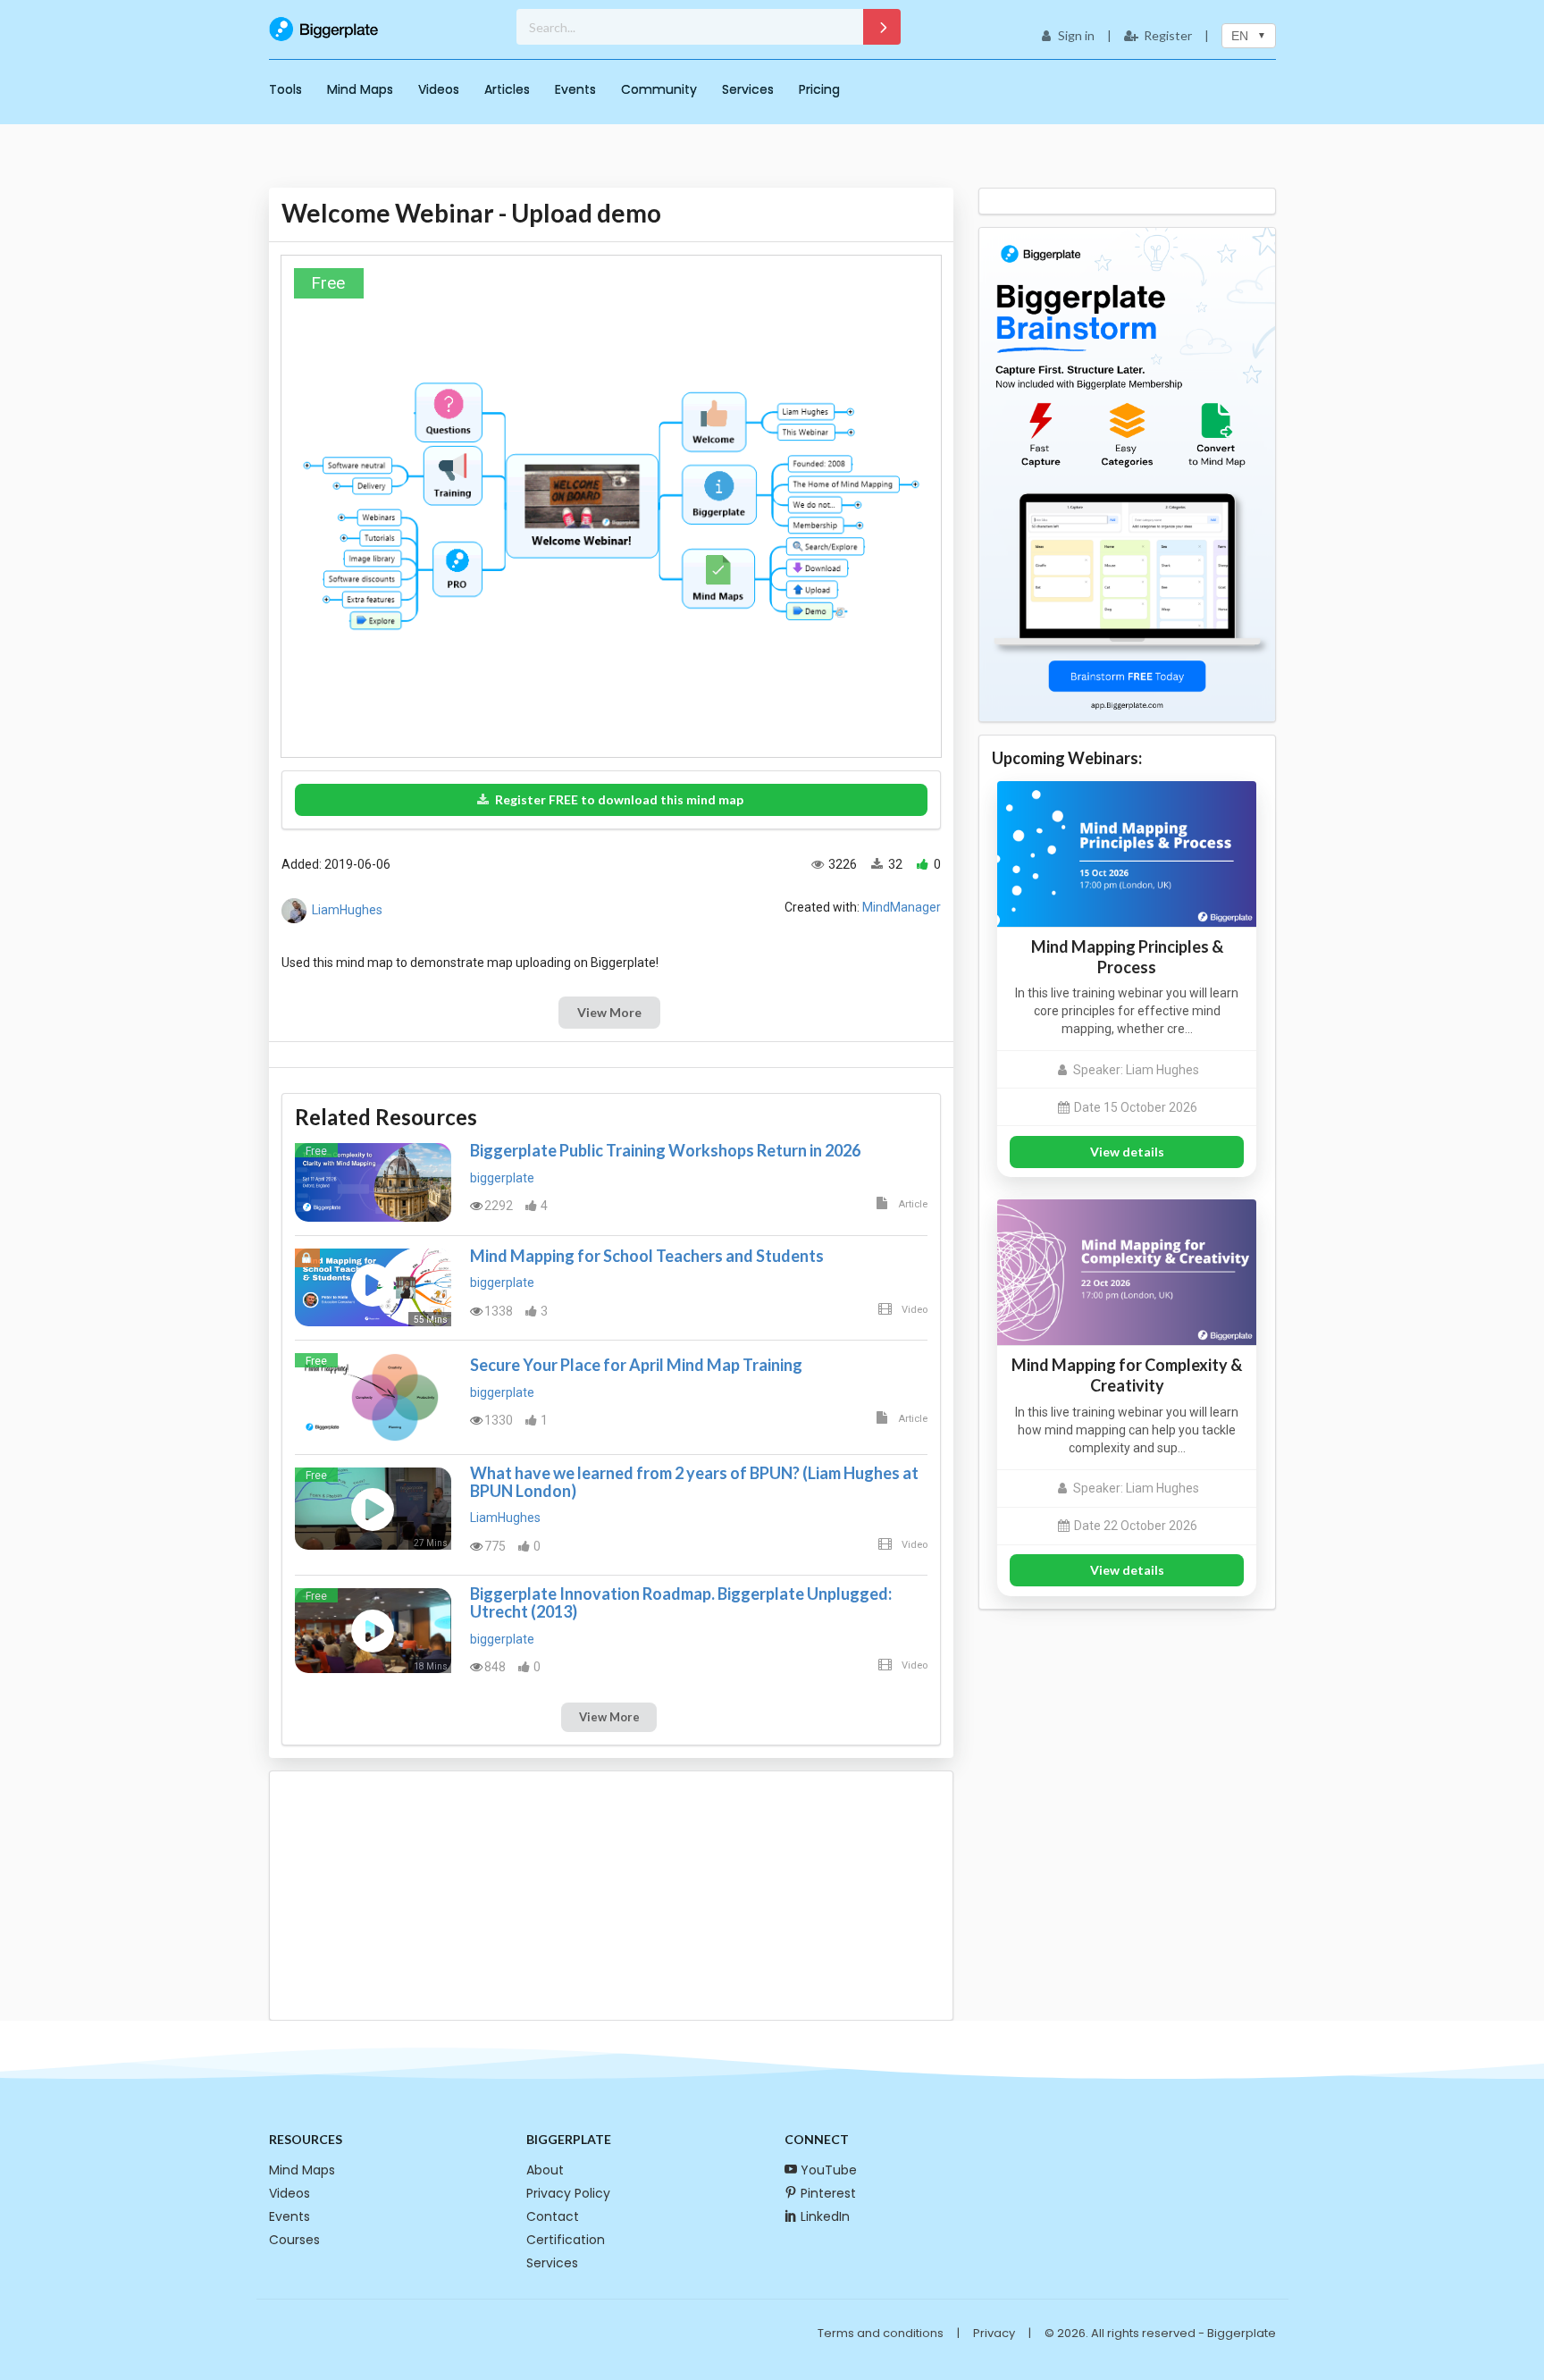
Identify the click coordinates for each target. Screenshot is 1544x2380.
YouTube (829, 2170)
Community (659, 89)
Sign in (1076, 35)
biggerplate (502, 1178)
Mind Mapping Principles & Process (1127, 957)
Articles (507, 89)
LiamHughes (347, 910)
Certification (566, 2240)
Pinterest (828, 2193)
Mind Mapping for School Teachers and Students (647, 1256)
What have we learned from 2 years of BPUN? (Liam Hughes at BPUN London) (694, 1482)
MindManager (902, 907)
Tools (285, 89)
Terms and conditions (881, 2333)
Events (575, 89)
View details (1127, 1152)
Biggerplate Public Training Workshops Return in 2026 (665, 1150)
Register (1168, 35)
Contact (553, 2216)
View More (609, 1012)
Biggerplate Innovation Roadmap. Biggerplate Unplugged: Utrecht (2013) (681, 1602)
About (545, 2170)
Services (748, 89)
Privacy (994, 2333)
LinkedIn (825, 2216)
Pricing (819, 89)
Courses (294, 2240)
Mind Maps (360, 89)
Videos (439, 89)
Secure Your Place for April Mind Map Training (636, 1365)
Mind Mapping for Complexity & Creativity (1127, 1375)
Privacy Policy (568, 2193)
